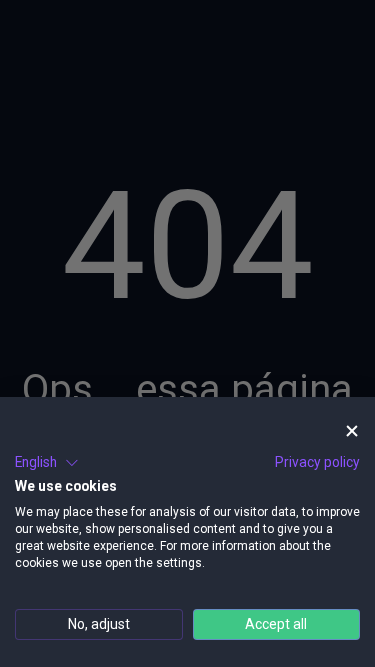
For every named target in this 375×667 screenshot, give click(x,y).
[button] (47, 463)
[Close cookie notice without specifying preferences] (352, 431)
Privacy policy (317, 462)
